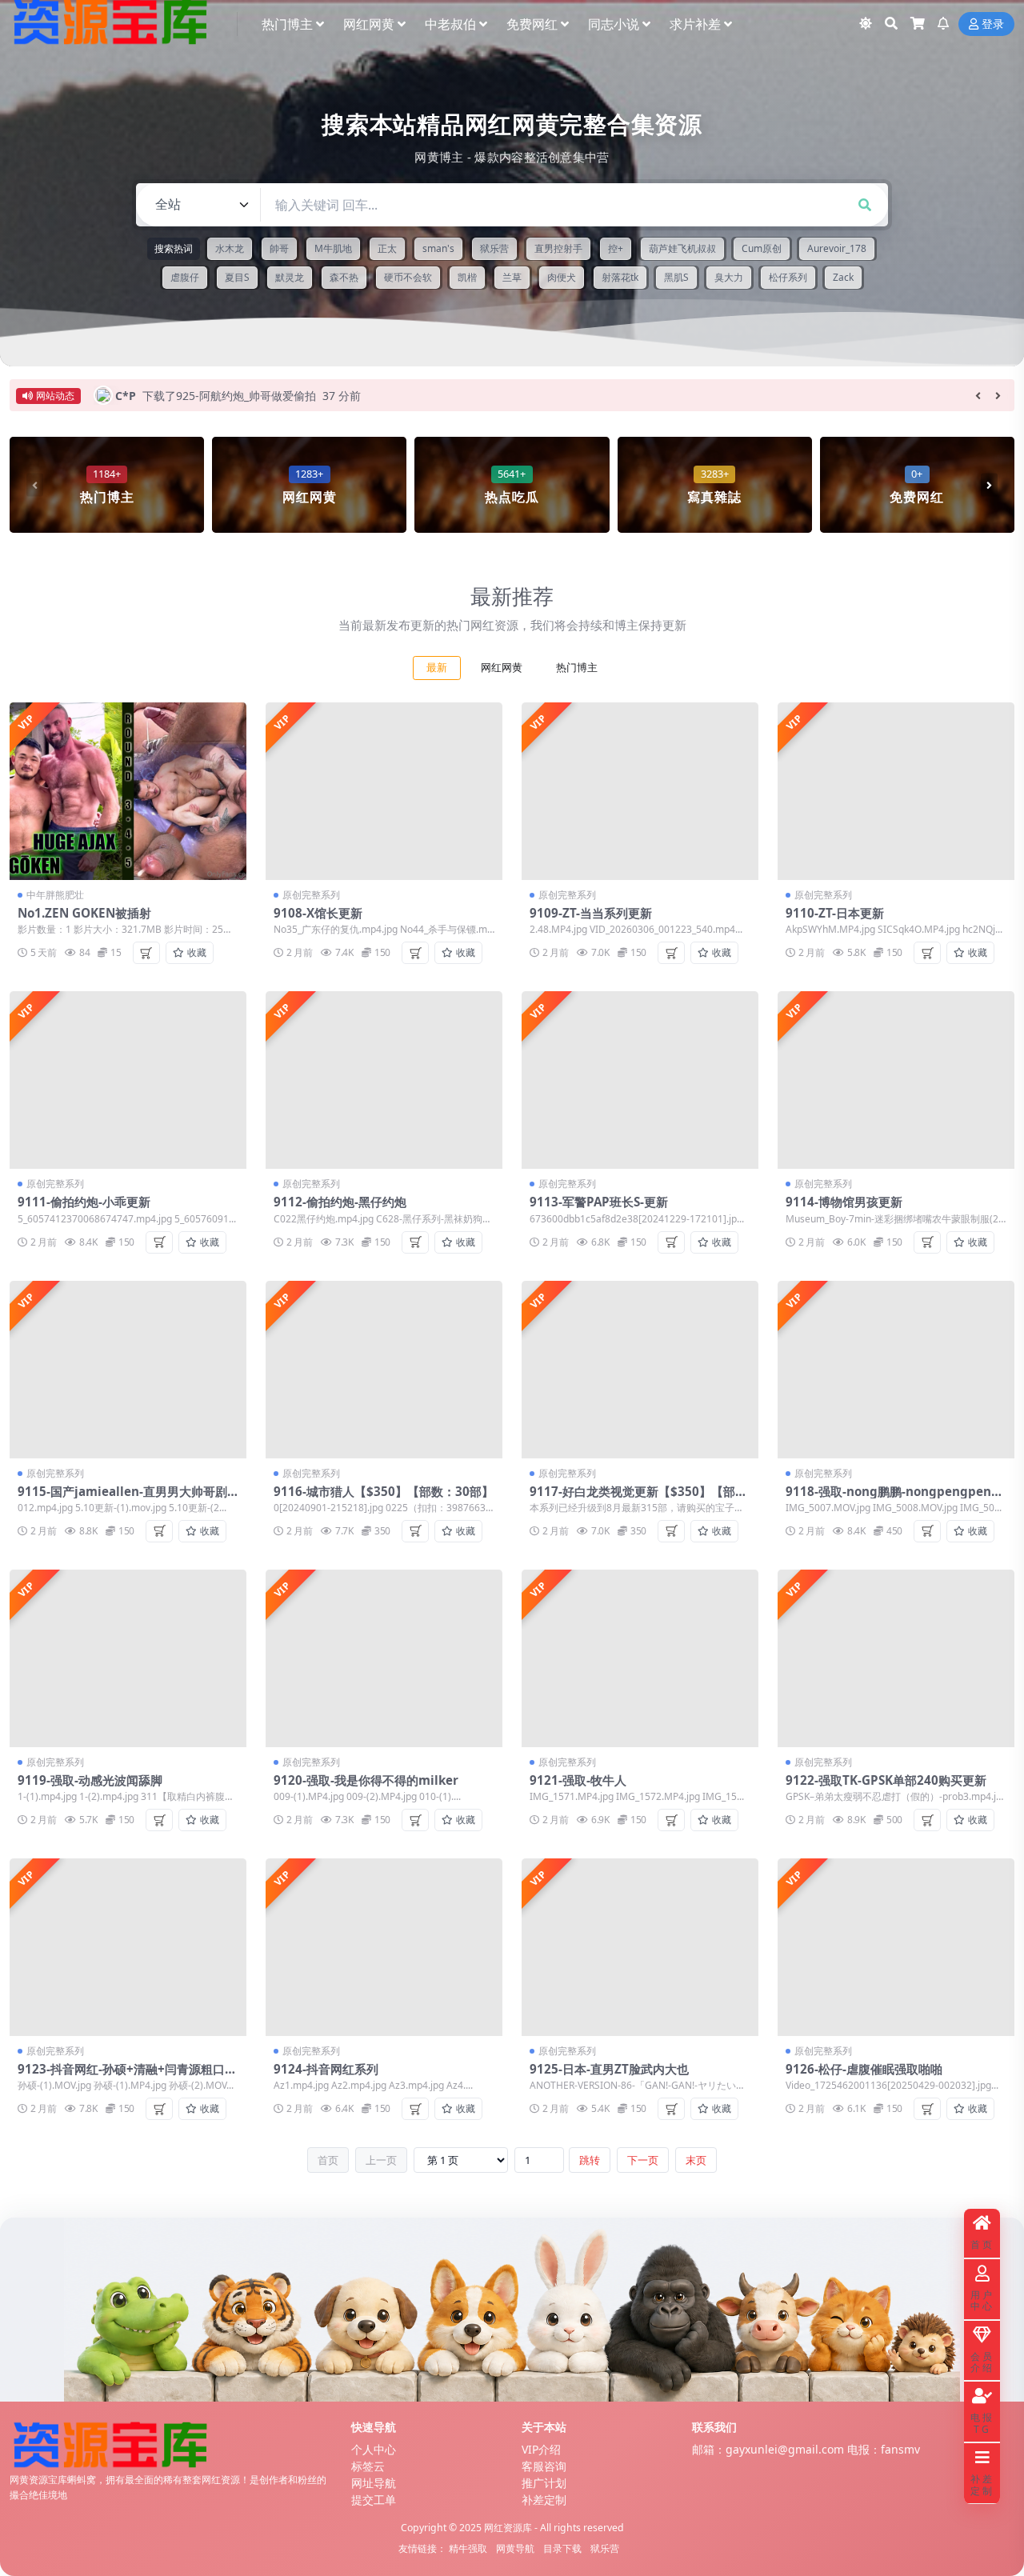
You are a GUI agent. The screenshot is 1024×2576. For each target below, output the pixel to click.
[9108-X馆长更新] (384, 791)
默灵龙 (290, 277)
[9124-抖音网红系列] (384, 1947)
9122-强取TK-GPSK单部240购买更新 (886, 1780)
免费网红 (532, 24)
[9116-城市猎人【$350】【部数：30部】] (384, 1370)
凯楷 (467, 277)
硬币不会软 (408, 277)
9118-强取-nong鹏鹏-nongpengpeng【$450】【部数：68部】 (892, 1498)
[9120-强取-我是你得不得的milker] (384, 1658)
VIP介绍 (541, 2449)
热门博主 (287, 24)
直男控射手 (558, 248)
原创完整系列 (311, 895)
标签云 (368, 2466)
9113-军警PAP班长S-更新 (599, 1202)
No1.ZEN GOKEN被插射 (84, 913)
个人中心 (374, 2449)
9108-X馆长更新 (318, 913)
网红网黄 (369, 24)
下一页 (643, 2160)
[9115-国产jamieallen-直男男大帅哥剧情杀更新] (128, 1370)
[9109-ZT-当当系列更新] (640, 791)
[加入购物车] (146, 953)
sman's (438, 248)
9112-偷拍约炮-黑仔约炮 (340, 1202)
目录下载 (562, 2548)
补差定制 (544, 2500)
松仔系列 (788, 277)
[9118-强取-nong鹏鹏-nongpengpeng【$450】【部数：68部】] (896, 1370)
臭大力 (729, 277)
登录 (993, 24)
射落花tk (620, 277)
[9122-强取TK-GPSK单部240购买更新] (896, 1658)
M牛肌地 (333, 248)
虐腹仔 (185, 277)
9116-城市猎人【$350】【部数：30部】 (384, 1491)
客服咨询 (544, 2466)
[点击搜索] (865, 205)
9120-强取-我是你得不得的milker (366, 1780)
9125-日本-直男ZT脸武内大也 (609, 2069)
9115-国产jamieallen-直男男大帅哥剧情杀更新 (122, 1498)
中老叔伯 (450, 24)
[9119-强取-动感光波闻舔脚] (128, 1658)
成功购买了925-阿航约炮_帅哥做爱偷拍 (240, 396)
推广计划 (544, 2483)
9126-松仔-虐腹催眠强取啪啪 (864, 2069)
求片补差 (695, 24)
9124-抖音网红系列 (326, 2069)
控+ (616, 248)
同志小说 (614, 24)
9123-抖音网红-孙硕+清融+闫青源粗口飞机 (127, 2076)
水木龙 (230, 248)
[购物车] (918, 24)
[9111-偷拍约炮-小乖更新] (128, 1080)
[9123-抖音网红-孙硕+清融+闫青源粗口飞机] (128, 1947)
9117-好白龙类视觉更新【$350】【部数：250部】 (632, 1498)
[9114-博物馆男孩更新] (896, 1080)
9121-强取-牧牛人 (578, 1780)
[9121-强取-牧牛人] (640, 1658)
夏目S (237, 277)
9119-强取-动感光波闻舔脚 (90, 1780)
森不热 (344, 277)
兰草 (512, 277)
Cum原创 (762, 248)
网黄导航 (515, 2548)
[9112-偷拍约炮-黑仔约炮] (384, 1080)
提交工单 (374, 2500)
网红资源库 (508, 2528)
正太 (387, 248)
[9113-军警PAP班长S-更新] (640, 1080)
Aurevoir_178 (837, 248)
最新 (437, 668)
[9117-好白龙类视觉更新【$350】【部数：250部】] (640, 1370)
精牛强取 (468, 2548)
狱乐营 (494, 248)
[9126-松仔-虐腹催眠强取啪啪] (896, 1947)
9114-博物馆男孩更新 (844, 1202)
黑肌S (676, 277)
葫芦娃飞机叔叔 (682, 248)
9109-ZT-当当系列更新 (591, 913)
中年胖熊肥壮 (55, 895)
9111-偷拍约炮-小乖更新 (84, 1202)
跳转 (590, 2160)
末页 (696, 2160)
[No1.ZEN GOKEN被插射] (128, 791)
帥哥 (279, 248)
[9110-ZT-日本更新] (896, 791)
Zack (843, 277)
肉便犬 (562, 277)
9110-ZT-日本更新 (835, 913)
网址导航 (374, 2483)
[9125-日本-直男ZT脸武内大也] (640, 1947)
